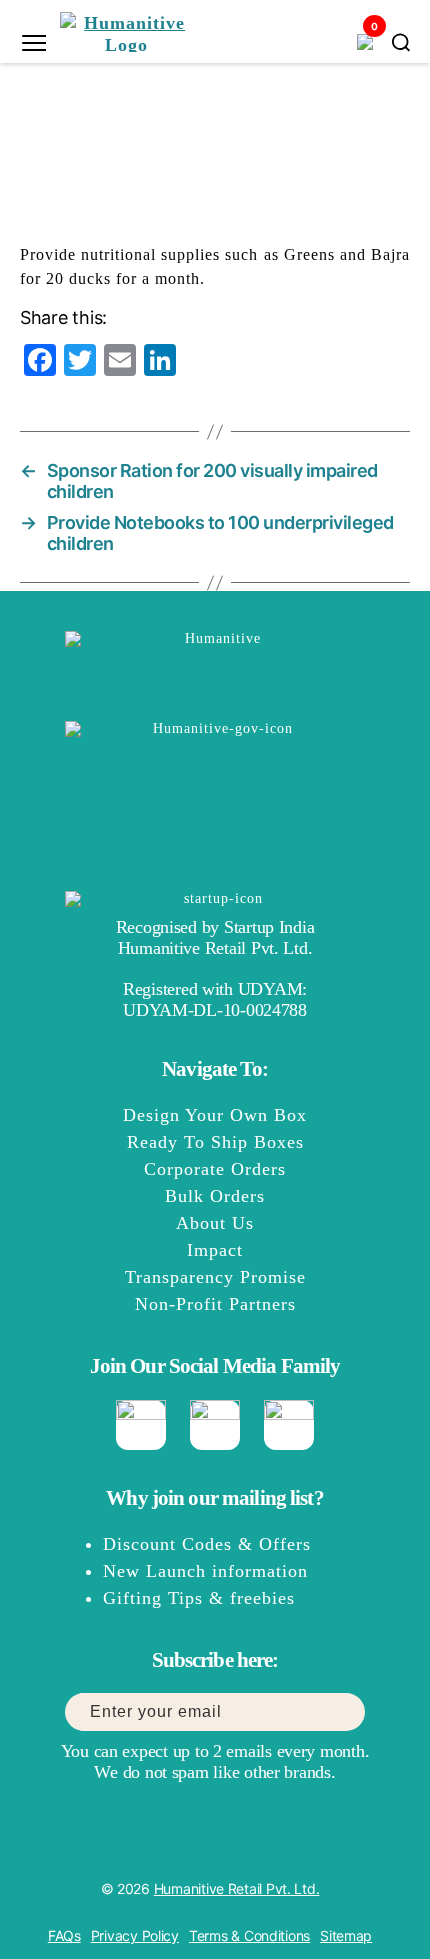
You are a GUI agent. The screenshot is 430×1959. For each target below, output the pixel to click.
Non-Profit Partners (215, 1304)
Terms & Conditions (249, 1935)
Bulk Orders (215, 1196)
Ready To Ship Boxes (215, 1142)
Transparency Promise (215, 1277)
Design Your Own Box (215, 1115)
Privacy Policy (135, 1935)
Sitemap (346, 1935)
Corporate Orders (215, 1169)
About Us (215, 1223)
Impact (215, 1250)
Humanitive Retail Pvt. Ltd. (237, 1888)
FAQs (64, 1935)
